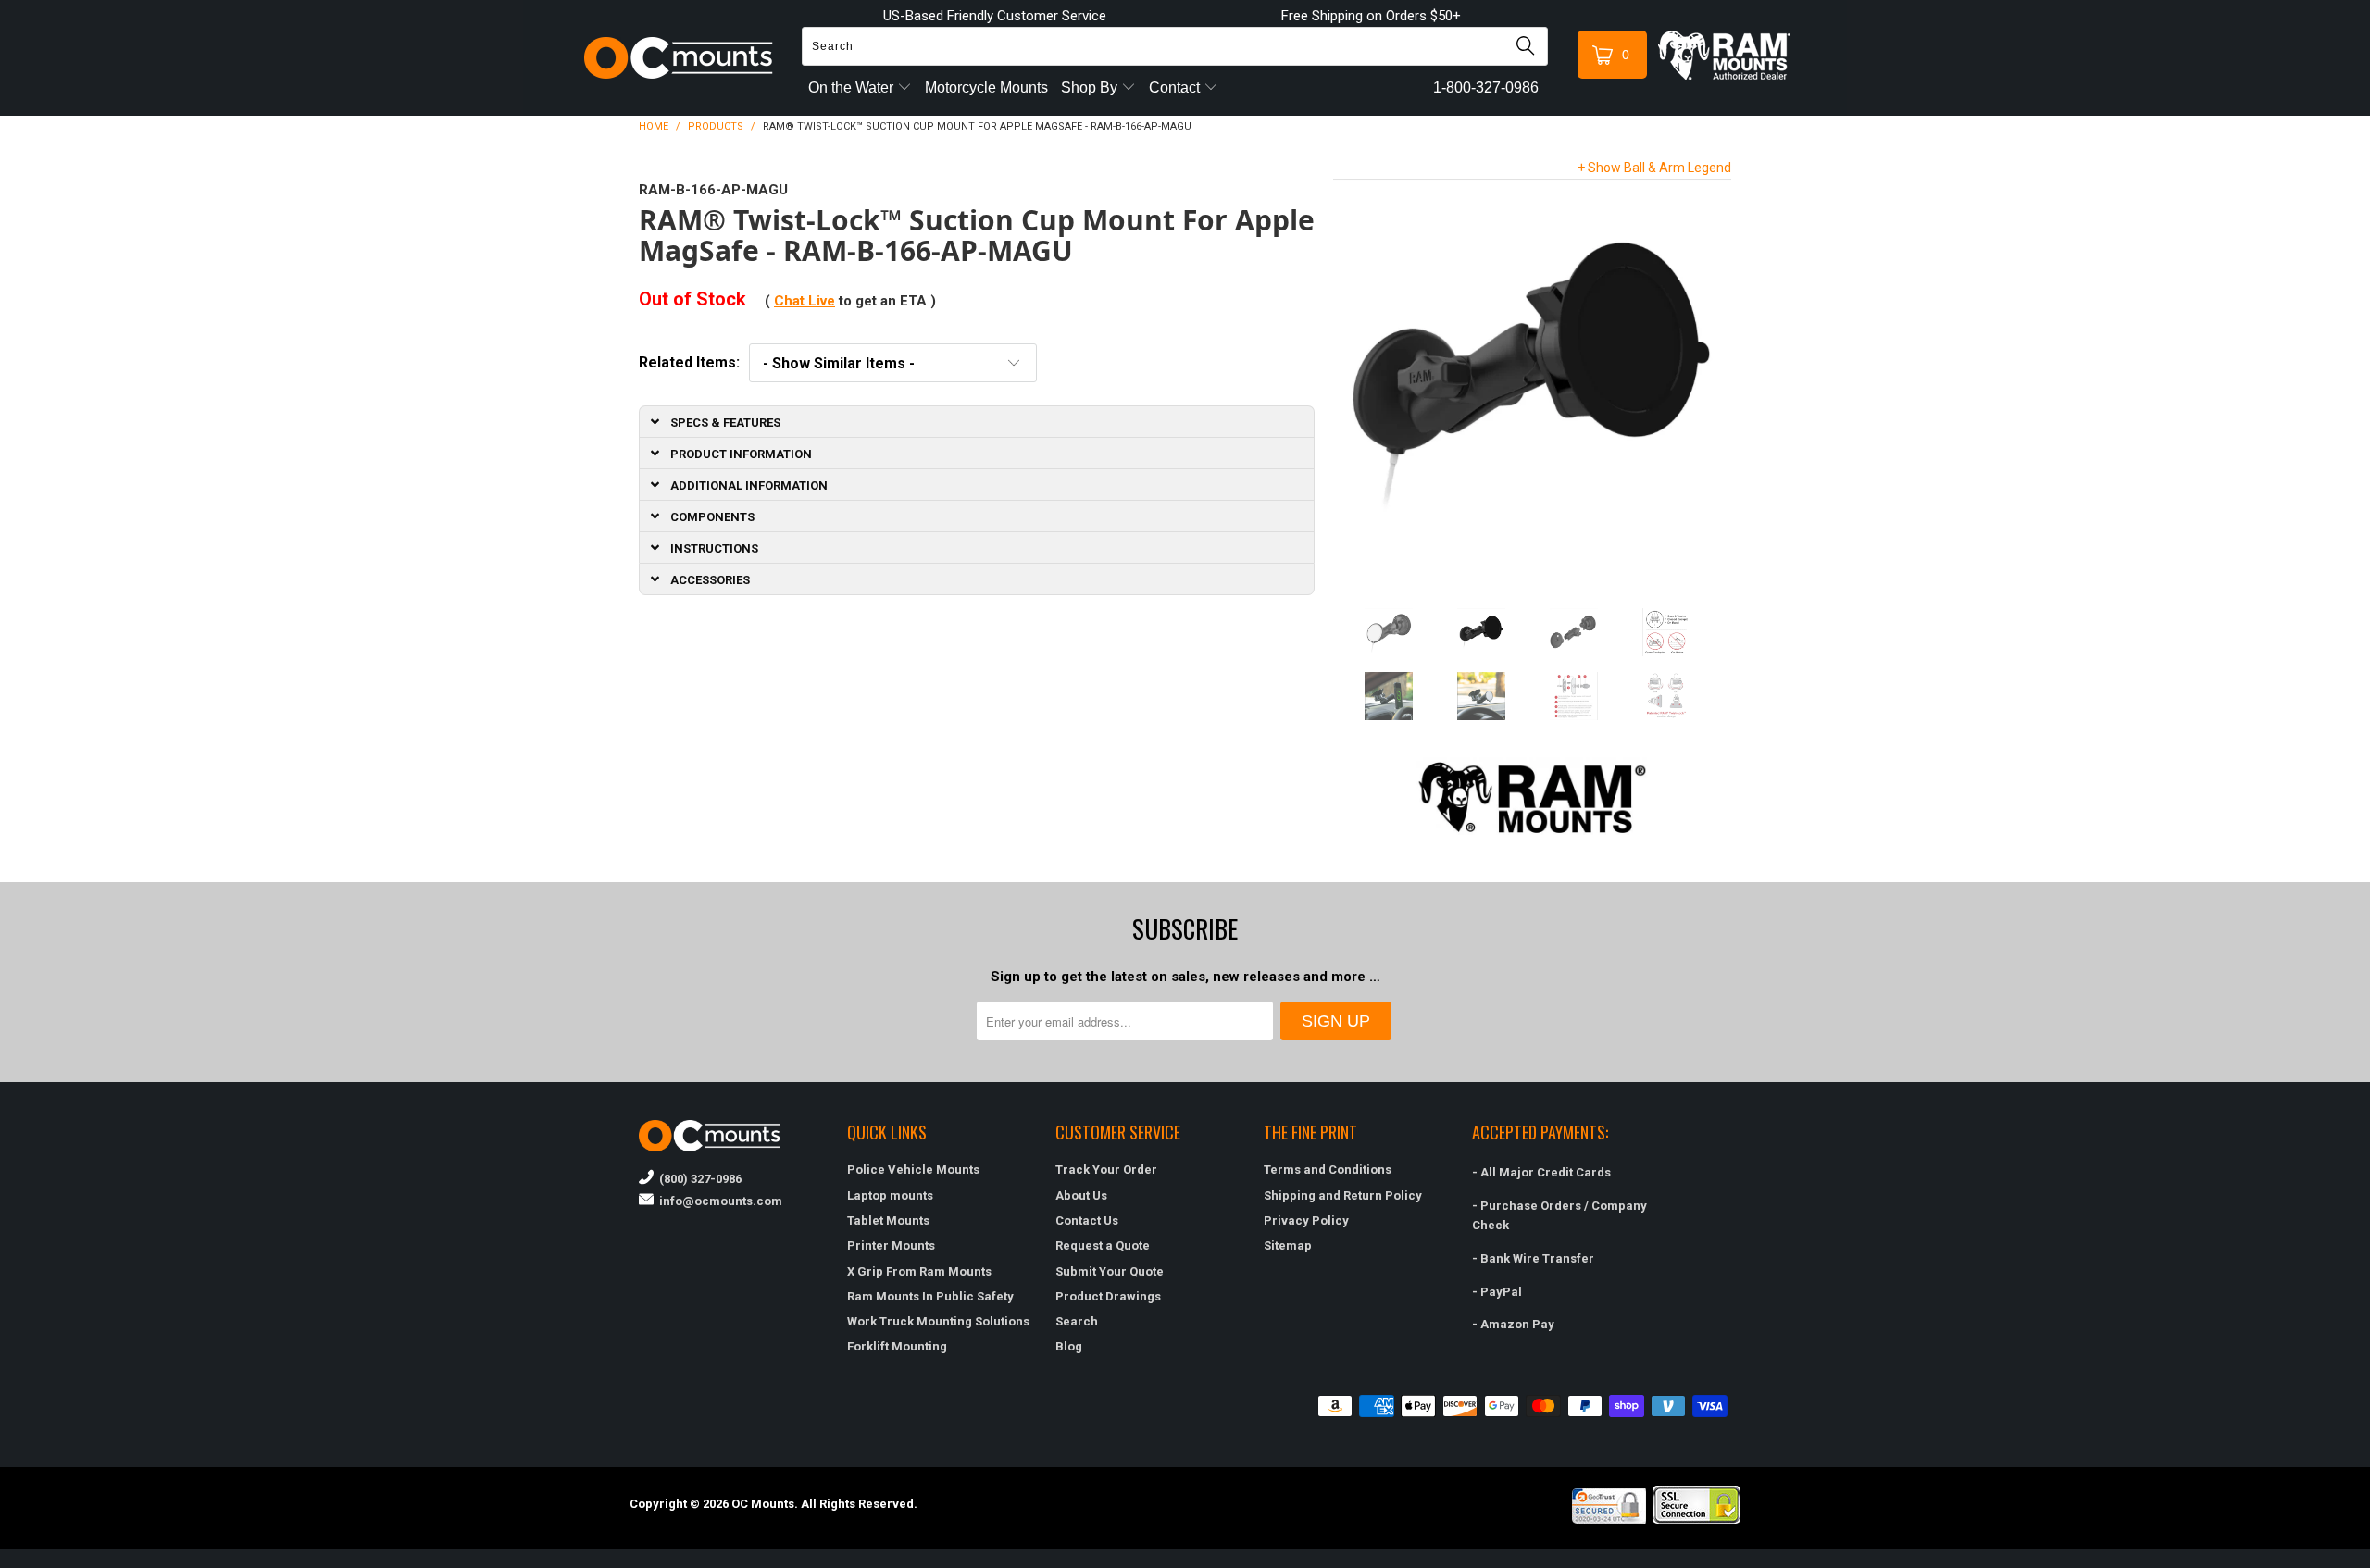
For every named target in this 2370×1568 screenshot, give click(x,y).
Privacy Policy (1306, 1220)
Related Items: (689, 362)
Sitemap (1288, 1245)
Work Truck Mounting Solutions (938, 1321)
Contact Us (1087, 1220)
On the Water (853, 87)
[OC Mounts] (679, 58)
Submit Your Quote (1110, 1271)
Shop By (1091, 87)
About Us (1081, 1195)
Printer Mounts (891, 1245)
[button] (2369, 1561)
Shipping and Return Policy (1343, 1195)
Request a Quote (1103, 1245)
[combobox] (1175, 46)
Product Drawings (1108, 1296)
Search (1077, 1321)
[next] (1710, 380)
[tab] (977, 421)
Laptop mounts (890, 1195)
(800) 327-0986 (698, 1179)
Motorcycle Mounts (986, 87)
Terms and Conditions (1328, 1170)
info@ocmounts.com (718, 1201)
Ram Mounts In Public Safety (930, 1296)
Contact (1176, 87)
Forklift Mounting (897, 1346)
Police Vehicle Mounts (913, 1170)
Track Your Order (1106, 1170)
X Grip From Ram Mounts (919, 1271)
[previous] (1354, 380)
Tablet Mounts (888, 1220)
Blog (1069, 1346)
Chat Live (805, 301)
